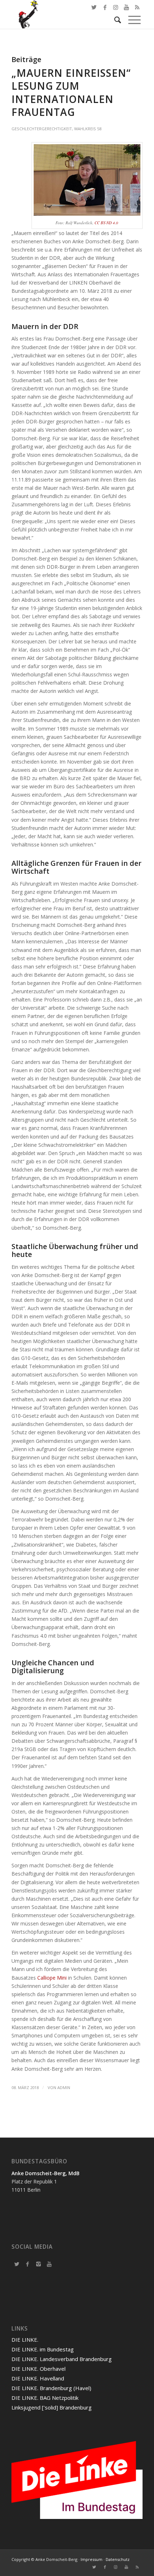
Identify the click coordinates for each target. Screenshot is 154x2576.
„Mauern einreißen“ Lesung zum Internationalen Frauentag (71, 92)
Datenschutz (118, 2559)
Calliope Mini (52, 1978)
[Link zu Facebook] (105, 7)
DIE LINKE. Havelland (38, 2378)
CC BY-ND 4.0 (106, 223)
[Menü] (131, 20)
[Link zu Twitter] (94, 7)
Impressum (92, 2559)
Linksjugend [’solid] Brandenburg (52, 2407)
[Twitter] (17, 2264)
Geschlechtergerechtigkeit (42, 129)
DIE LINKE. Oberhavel (38, 2369)
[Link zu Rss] (137, 2567)
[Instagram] (38, 2264)
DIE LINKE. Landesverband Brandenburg (62, 2359)
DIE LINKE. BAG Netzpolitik (45, 2398)
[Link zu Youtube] (126, 2567)
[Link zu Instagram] (116, 2567)
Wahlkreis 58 (88, 129)
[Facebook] (28, 2264)
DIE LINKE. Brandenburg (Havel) (51, 2388)
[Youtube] (49, 2264)
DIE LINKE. (25, 2340)
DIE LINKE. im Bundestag (43, 2349)
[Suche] (114, 20)
